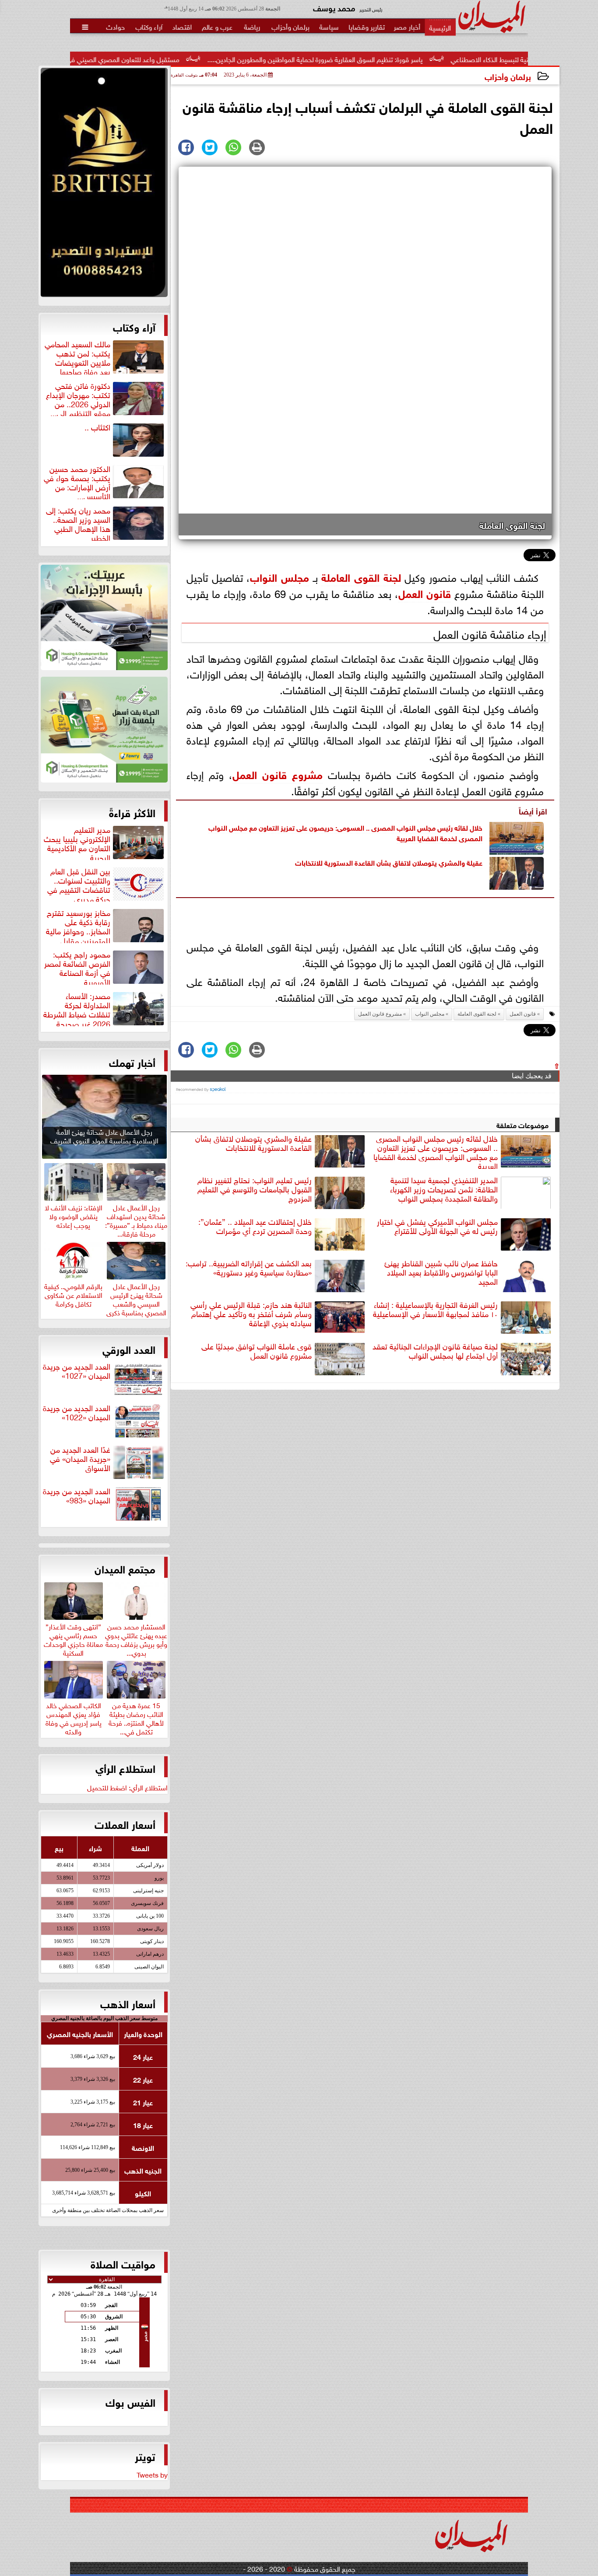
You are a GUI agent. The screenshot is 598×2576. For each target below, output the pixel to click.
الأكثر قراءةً (132, 812)
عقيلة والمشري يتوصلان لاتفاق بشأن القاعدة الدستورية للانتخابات (389, 862)
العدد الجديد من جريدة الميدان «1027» (77, 1371)
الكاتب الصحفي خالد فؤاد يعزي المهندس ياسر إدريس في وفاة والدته (74, 1717)
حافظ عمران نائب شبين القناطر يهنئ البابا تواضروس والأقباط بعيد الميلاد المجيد (441, 1272)
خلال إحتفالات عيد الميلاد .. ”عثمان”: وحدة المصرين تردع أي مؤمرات (255, 1226)
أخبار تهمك (132, 1062)
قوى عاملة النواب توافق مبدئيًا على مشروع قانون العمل (257, 1351)
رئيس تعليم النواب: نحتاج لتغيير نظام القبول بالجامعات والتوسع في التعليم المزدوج (255, 1189)
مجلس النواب (280, 576)
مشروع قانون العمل (278, 774)
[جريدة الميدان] (104, 185)
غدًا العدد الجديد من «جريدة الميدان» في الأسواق (80, 1459)
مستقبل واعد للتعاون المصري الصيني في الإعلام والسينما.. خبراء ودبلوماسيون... (152, 59)
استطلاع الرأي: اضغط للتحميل (127, 1787)
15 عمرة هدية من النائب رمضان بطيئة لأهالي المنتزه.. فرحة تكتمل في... (136, 1717)
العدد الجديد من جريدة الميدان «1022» (77, 1413)
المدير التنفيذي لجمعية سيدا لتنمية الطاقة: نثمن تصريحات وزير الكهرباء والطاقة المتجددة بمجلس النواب (444, 1189)
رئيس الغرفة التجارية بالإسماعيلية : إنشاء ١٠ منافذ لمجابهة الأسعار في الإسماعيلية (435, 1309)
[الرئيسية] (440, 27)
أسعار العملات (125, 1824)
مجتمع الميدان (125, 1568)
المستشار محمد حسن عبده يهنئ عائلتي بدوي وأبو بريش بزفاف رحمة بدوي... (136, 1638)
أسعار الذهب (128, 2003)
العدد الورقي (129, 1349)
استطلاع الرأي (125, 1768)
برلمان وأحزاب (508, 76)
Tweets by (152, 2474)
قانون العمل (425, 592)
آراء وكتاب (134, 326)
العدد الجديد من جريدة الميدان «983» (77, 1496)
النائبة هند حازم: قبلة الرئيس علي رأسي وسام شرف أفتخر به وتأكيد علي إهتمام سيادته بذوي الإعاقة (251, 1314)
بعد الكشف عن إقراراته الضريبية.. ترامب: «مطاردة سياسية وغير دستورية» (249, 1268)
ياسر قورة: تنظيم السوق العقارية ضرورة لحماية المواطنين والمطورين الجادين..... (397, 59)
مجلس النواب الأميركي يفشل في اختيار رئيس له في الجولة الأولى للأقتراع (437, 1226)
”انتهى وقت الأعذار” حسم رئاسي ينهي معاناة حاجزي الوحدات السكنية (73, 1638)
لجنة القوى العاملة (361, 576)
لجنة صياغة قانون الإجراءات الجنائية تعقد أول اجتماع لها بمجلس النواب (435, 1351)
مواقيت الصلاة (123, 2263)
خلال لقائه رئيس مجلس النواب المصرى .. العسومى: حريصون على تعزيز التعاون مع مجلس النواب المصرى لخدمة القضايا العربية (345, 832)
